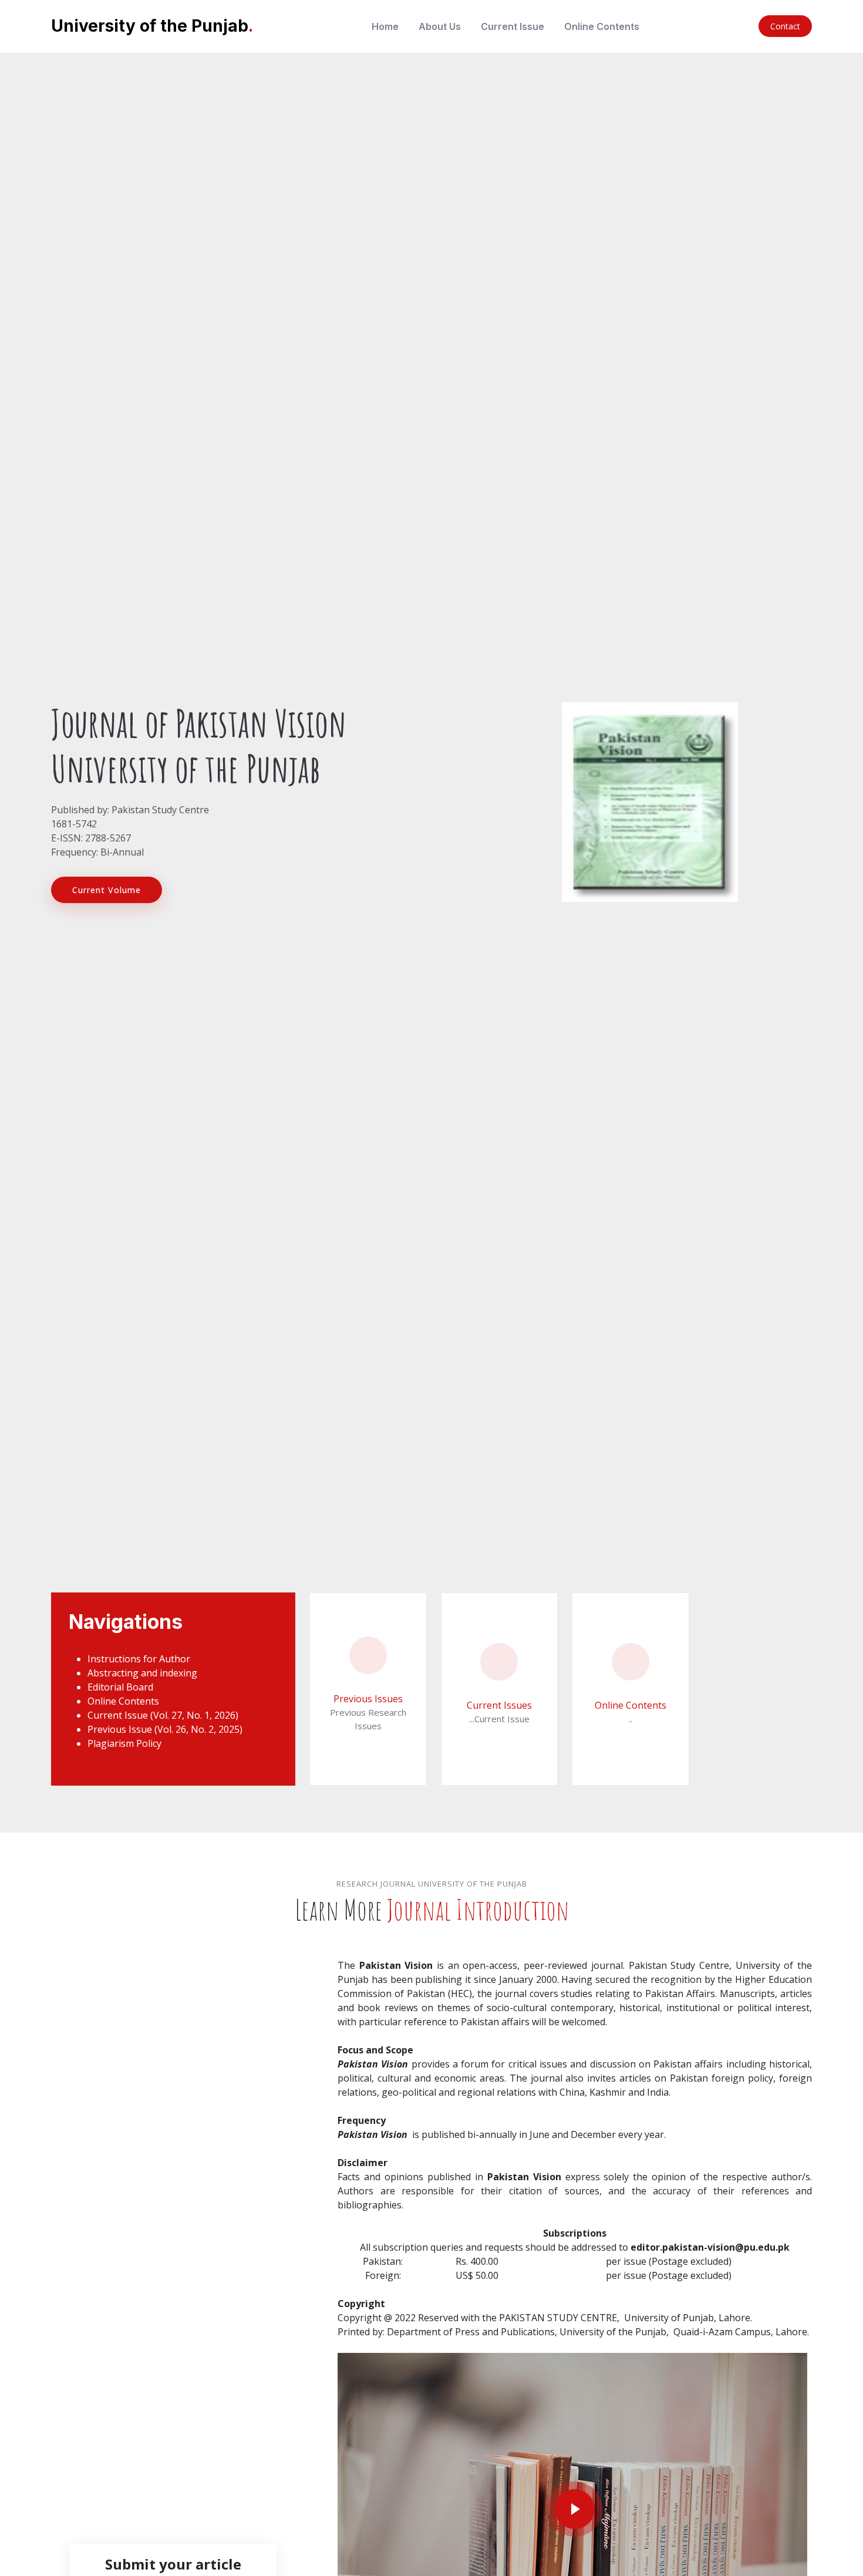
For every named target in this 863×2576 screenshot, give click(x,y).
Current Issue (513, 26)
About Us (440, 26)
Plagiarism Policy (124, 1743)
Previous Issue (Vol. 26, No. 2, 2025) (165, 1729)
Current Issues (499, 1705)
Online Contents (602, 26)
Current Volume (107, 890)
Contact (785, 26)
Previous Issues (368, 1699)
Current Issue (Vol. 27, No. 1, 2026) (163, 1715)
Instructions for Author (139, 1659)
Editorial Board (120, 1687)
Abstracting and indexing (142, 1673)
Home (385, 26)
